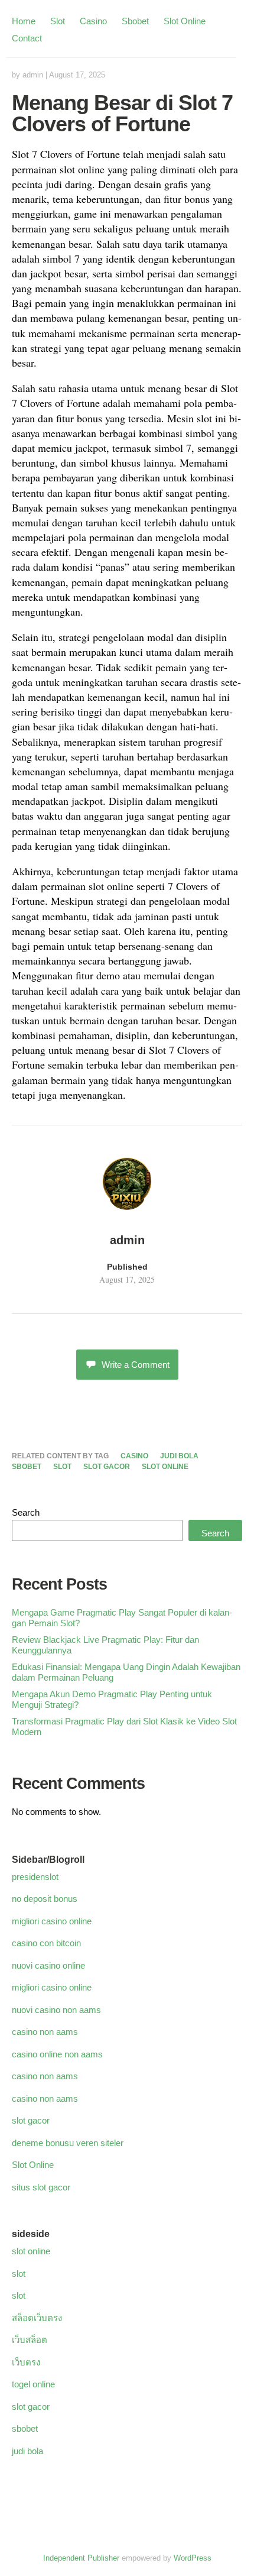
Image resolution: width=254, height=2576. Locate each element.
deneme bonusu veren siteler (68, 2143)
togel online (33, 2384)
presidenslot (35, 1877)
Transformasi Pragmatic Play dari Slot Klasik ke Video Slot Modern (124, 1726)
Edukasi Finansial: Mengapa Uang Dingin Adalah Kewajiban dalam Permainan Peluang (126, 1672)
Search (26, 1512)
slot (62, 1467)
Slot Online (185, 21)
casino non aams (45, 2032)
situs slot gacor (41, 2187)
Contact (27, 38)
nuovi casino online (48, 1965)
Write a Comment (136, 1365)
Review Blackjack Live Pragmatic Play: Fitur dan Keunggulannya (105, 1645)
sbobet (27, 1467)
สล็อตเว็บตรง (37, 2318)
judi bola (179, 1456)
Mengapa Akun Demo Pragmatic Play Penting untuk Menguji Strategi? (112, 1699)
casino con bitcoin (46, 1943)
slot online (165, 1467)
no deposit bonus (45, 1899)
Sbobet (135, 21)
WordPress (193, 2558)
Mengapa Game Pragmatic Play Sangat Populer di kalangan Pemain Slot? (122, 1618)
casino (134, 1456)
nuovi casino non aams (56, 2010)
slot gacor (107, 1467)
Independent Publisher (81, 2558)
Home (24, 21)
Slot (58, 21)
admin (33, 75)
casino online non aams (57, 2054)
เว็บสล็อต (30, 2340)
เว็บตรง (26, 2362)
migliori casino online (52, 1921)
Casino (93, 21)
